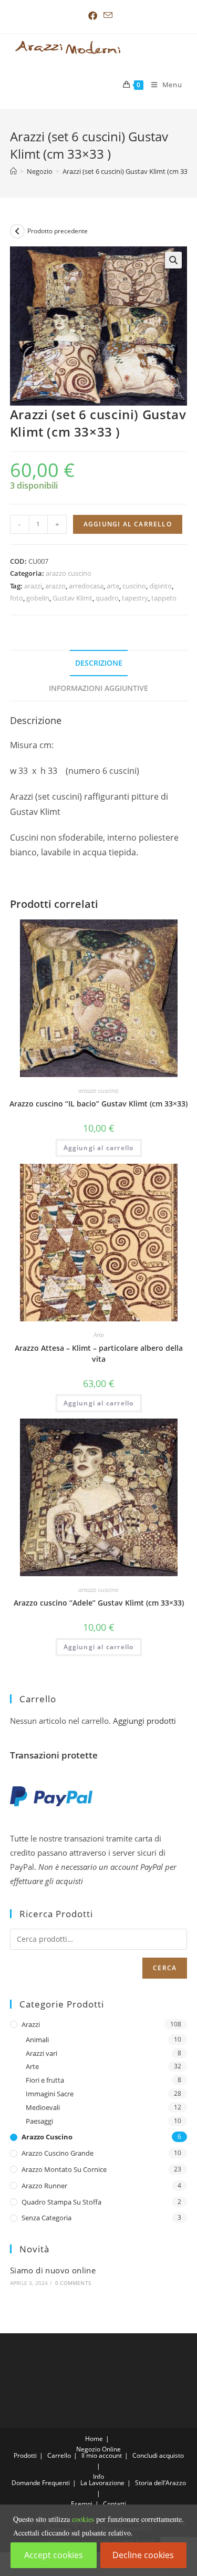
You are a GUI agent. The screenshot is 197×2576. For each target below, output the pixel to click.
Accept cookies (54, 2555)
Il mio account (102, 2455)
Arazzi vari (42, 2053)
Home (94, 2439)
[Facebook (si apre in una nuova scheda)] (93, 16)
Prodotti (25, 2455)
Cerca (165, 1968)
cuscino (134, 586)
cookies (83, 2519)
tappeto (164, 598)
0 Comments (73, 2283)
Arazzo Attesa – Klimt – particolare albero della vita (99, 1353)
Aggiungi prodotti (144, 1721)
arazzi (33, 586)
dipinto (160, 586)
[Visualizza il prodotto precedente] (17, 231)
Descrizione (99, 663)
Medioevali (43, 2107)
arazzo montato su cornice (64, 2169)
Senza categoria (46, 2218)
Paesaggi (39, 2121)
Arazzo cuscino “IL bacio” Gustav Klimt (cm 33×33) (98, 1104)
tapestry (135, 598)
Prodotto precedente (58, 231)
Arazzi (31, 2024)
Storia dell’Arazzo (160, 2483)
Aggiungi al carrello (128, 524)
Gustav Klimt (72, 598)
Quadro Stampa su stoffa (61, 2202)
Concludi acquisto (158, 2455)
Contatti (115, 2504)
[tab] (99, 663)
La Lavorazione (102, 2483)
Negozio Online (98, 2449)
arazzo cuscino (69, 573)
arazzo (55, 586)
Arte (98, 1335)
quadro (107, 598)
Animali (37, 2040)
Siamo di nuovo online (53, 2270)
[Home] (13, 171)
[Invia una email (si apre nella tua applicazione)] (106, 15)
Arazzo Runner (44, 2186)
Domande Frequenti (41, 2483)
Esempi (82, 2504)
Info (98, 2476)
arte (113, 586)
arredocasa (86, 586)
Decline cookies (143, 2555)
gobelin (38, 598)
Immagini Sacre (50, 2094)
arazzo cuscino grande (58, 2153)
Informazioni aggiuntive (98, 688)
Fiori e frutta (45, 2080)
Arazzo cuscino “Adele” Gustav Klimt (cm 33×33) (99, 1603)
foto (17, 598)
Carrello (59, 2455)
